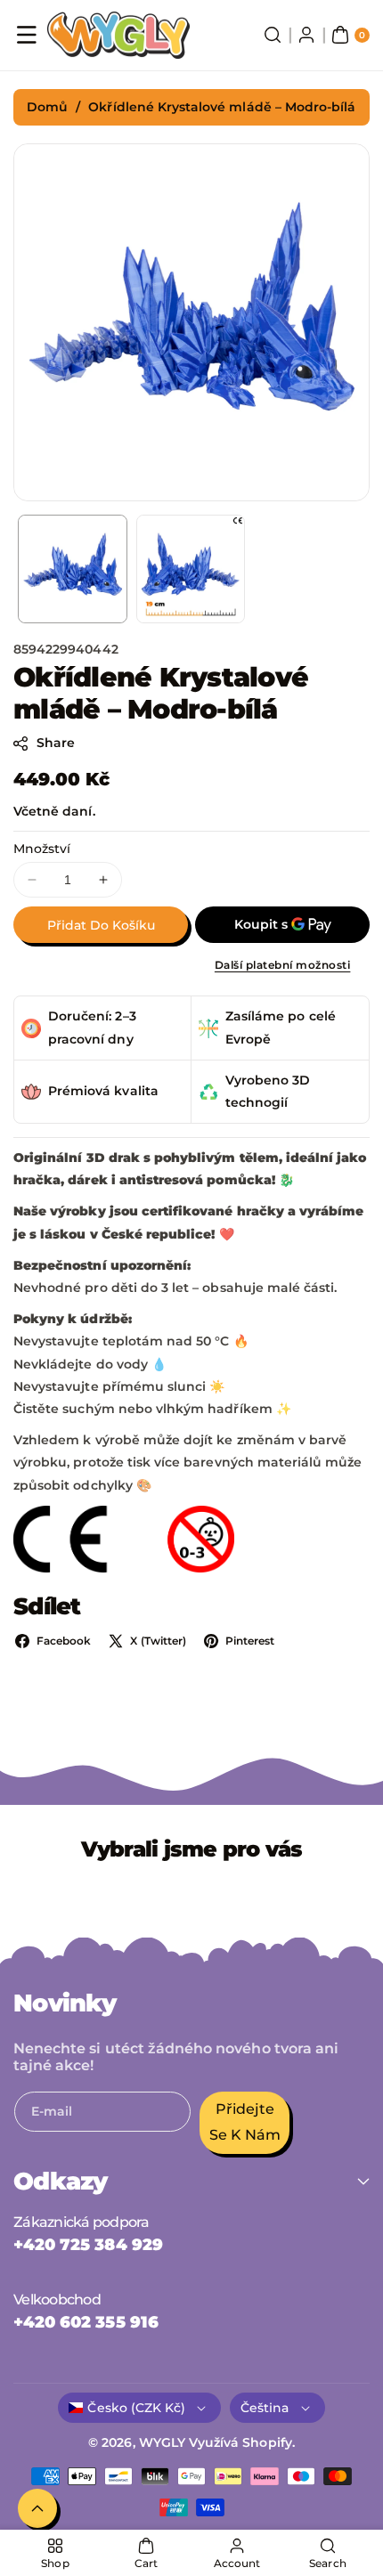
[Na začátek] (37, 2508)
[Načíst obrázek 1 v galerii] (73, 569)
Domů (47, 107)
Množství (42, 849)
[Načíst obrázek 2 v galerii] (191, 569)
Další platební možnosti (283, 965)
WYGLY (162, 2442)
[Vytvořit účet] (306, 35)
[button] (27, 35)
